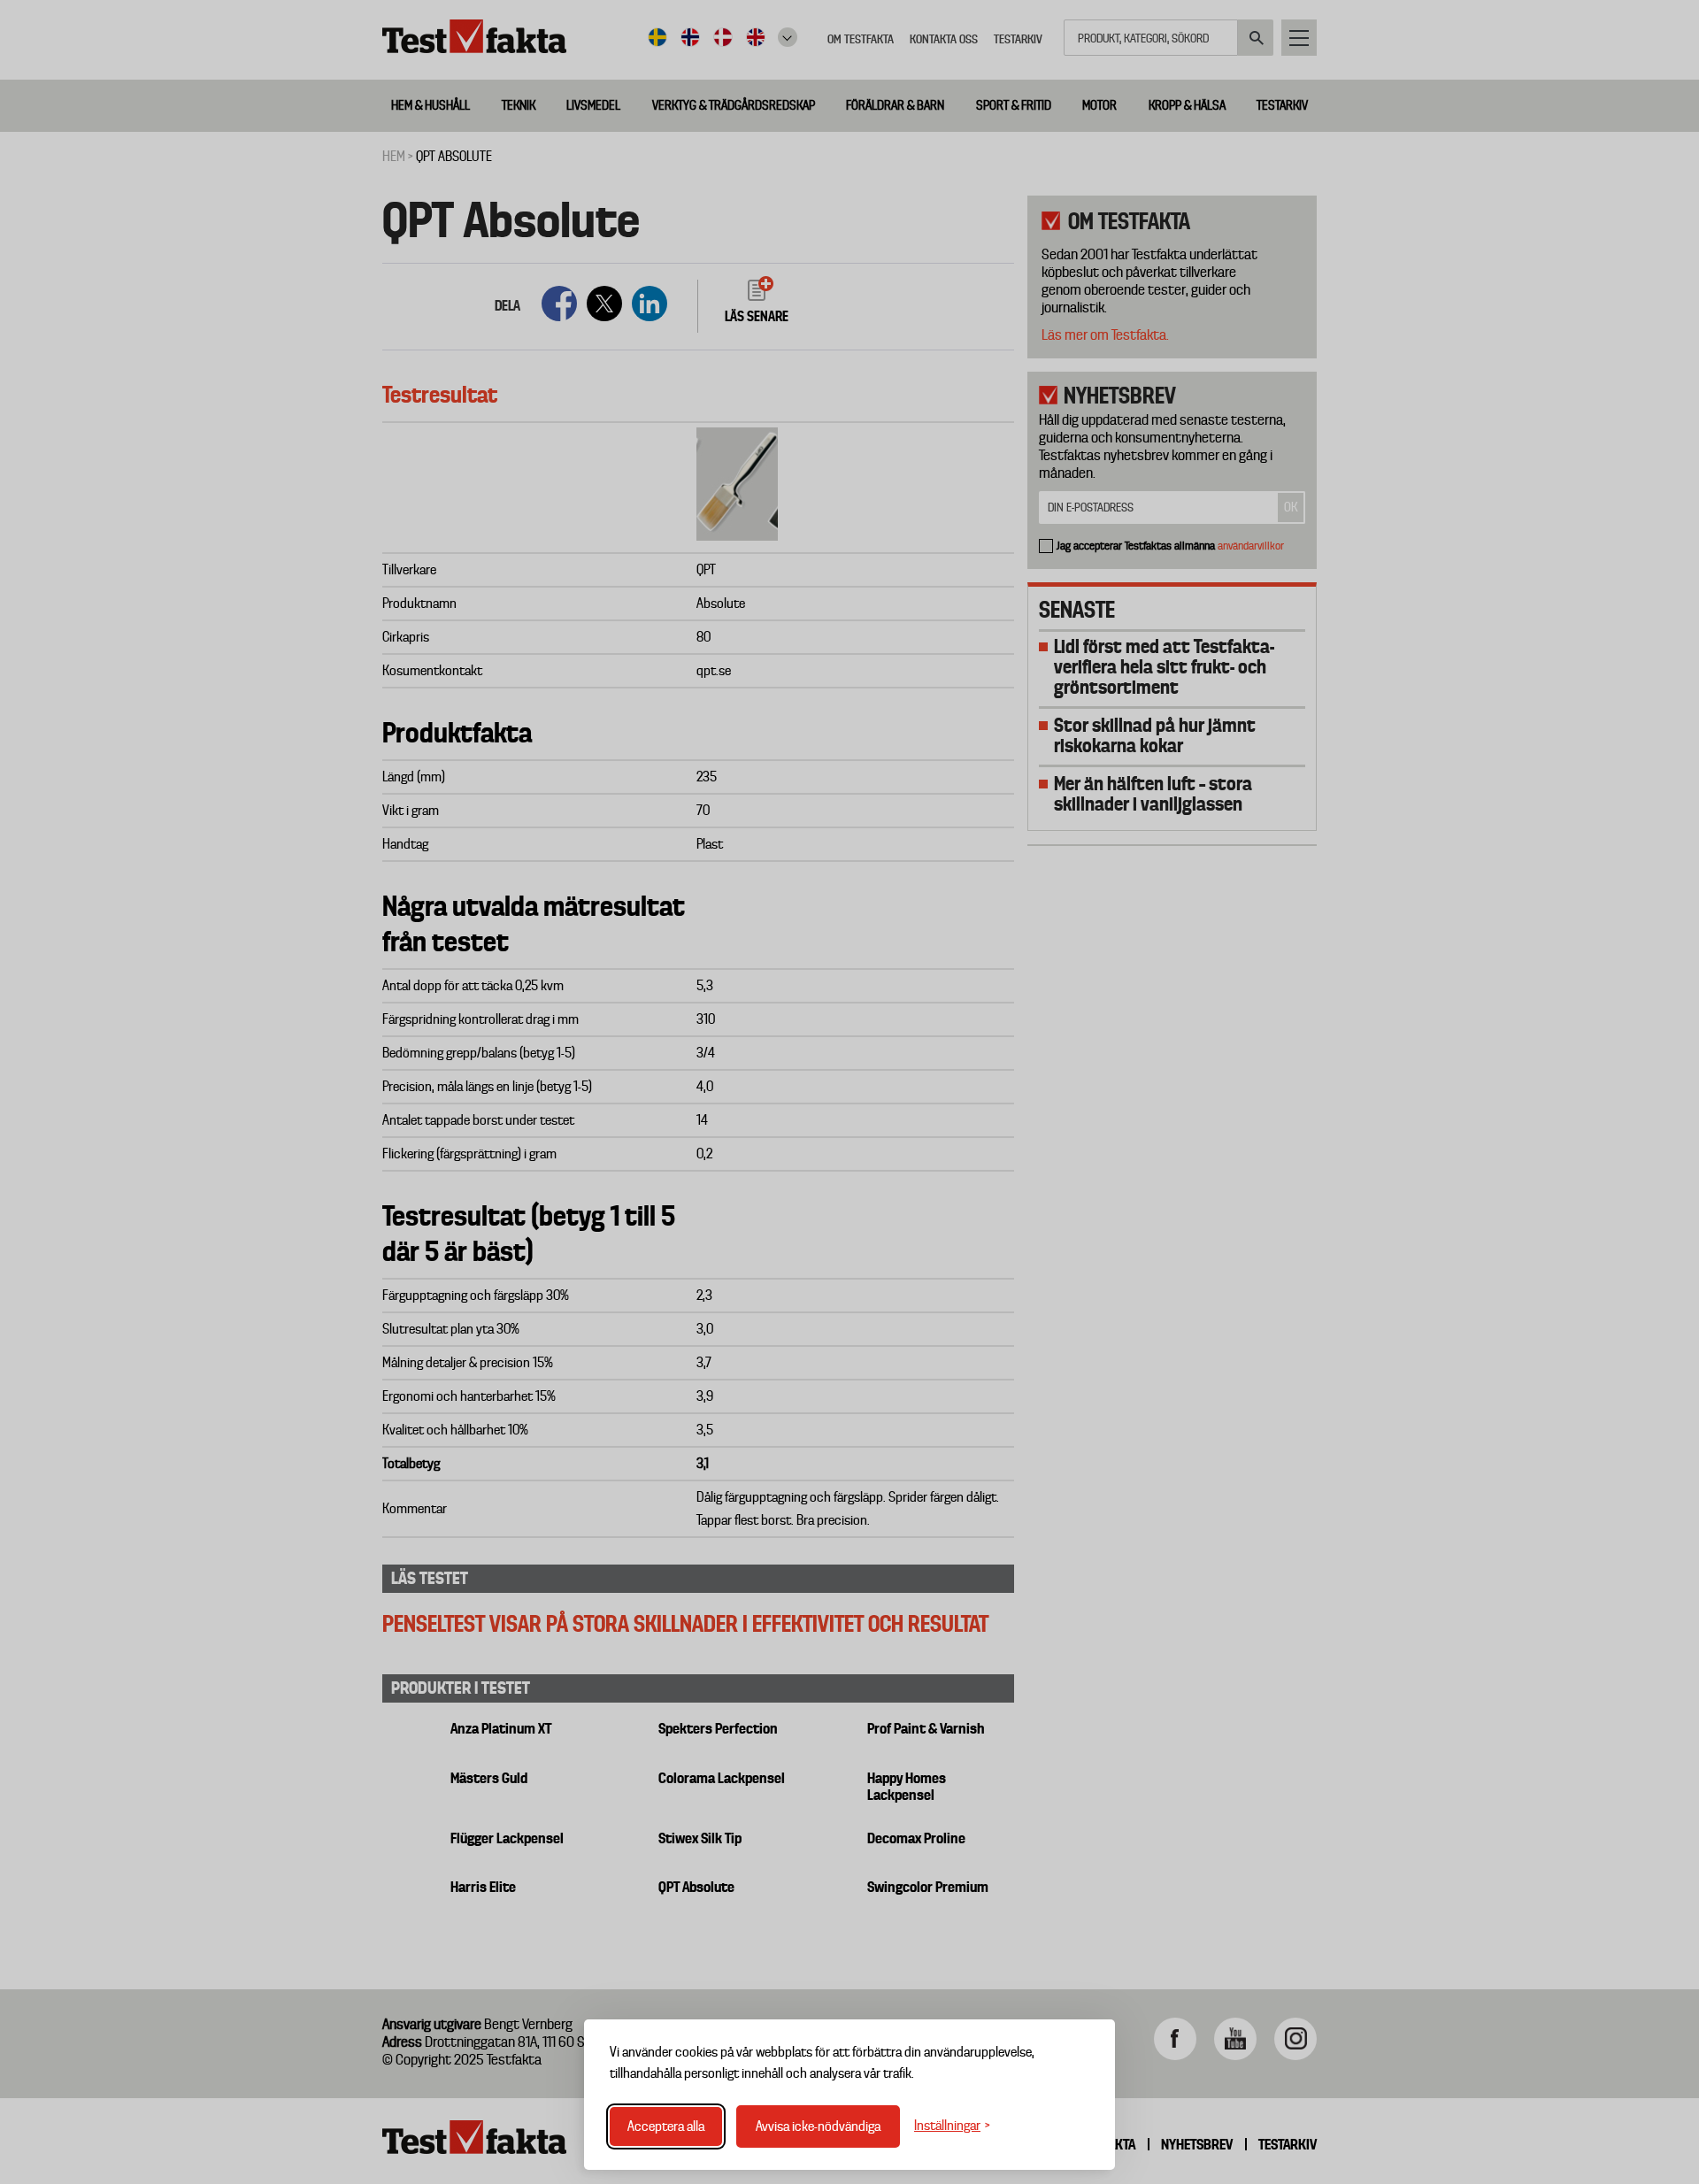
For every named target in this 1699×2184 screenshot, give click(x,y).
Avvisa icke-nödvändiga (818, 2126)
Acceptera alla (666, 2126)
